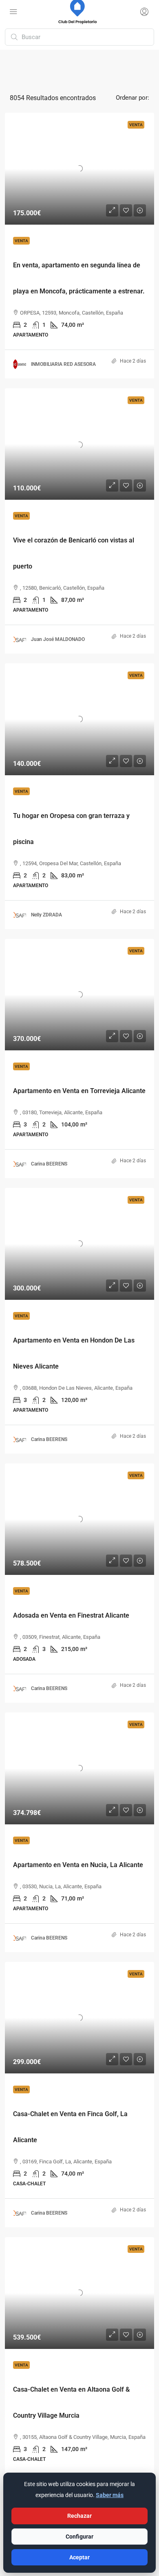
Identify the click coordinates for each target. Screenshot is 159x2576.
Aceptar (79, 2557)
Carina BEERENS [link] (49, 1164)
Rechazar (79, 2516)
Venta (21, 241)
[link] (79, 169)
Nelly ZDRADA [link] (46, 915)
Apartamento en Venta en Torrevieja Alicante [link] (79, 1091)
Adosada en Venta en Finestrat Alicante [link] (71, 1615)
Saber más (110, 2495)
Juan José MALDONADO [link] (58, 639)
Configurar (79, 2537)
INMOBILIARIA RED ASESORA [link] (63, 364)
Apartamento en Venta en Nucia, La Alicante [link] (78, 1865)
